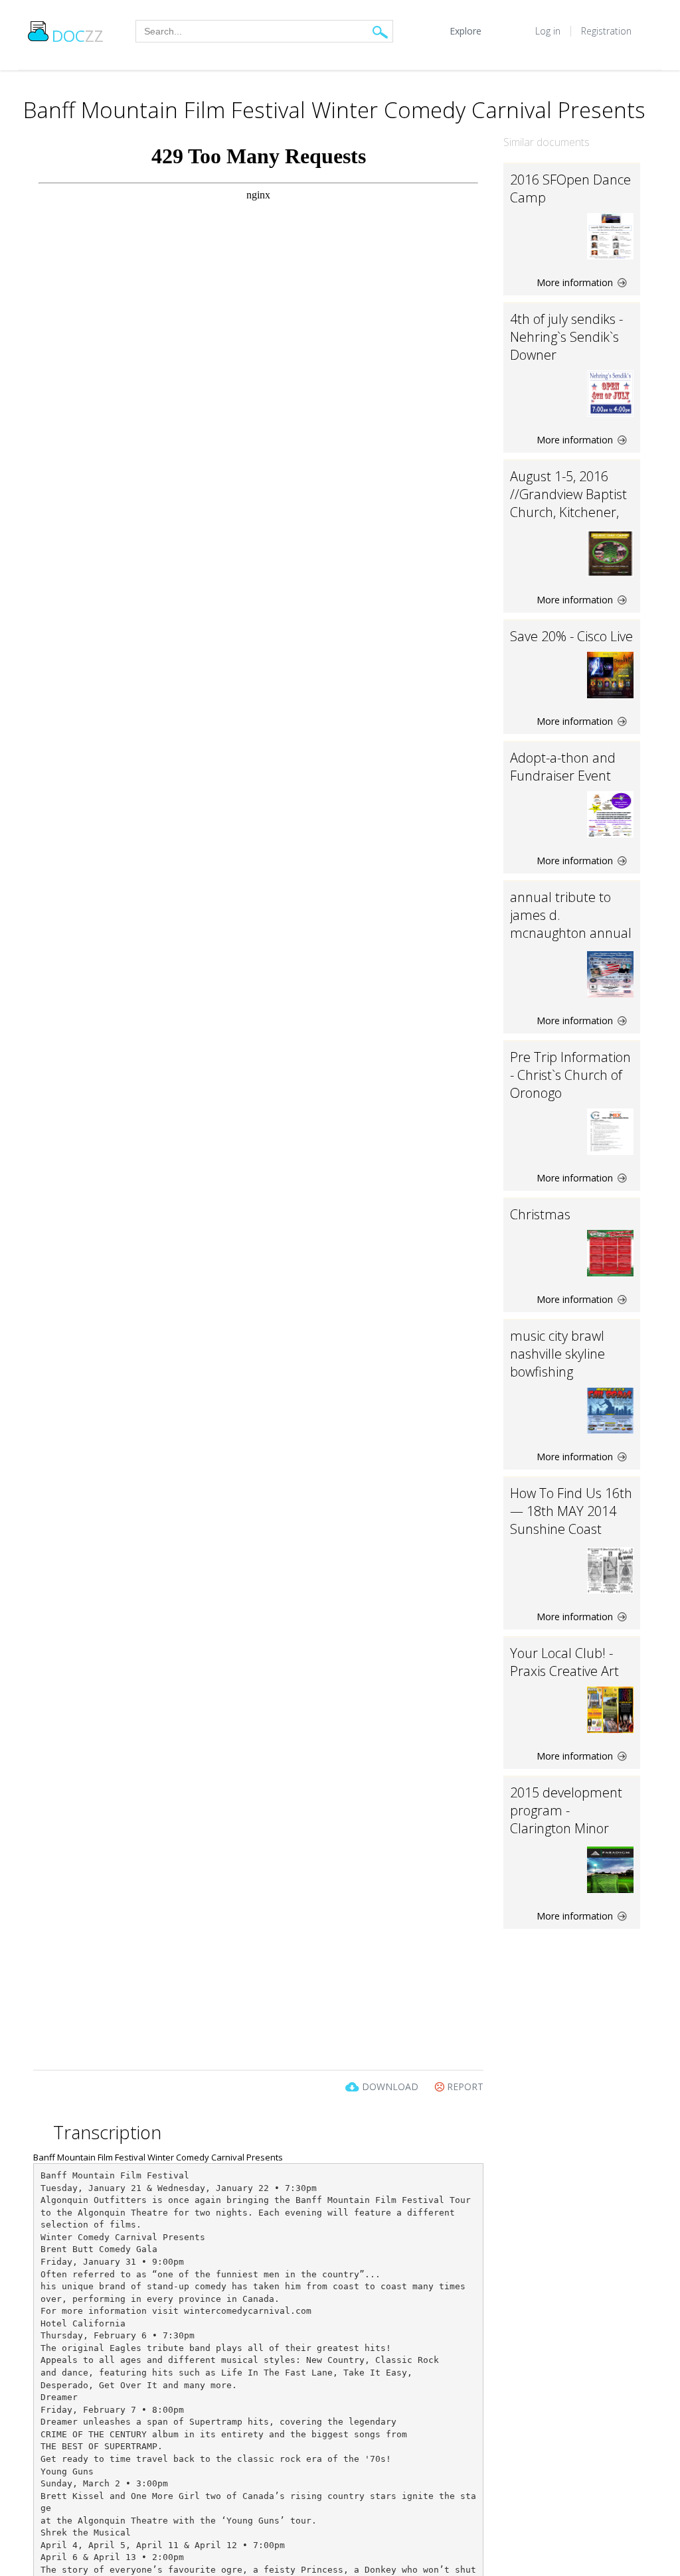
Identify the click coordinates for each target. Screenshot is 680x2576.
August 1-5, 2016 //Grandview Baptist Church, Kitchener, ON (568, 503)
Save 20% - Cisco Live (571, 636)
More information (576, 282)
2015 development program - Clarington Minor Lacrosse (566, 1819)
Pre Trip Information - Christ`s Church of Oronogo (570, 1075)
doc (78, 36)
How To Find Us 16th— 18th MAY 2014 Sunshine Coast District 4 (571, 1520)
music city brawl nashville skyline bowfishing (557, 1354)
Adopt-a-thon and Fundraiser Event (563, 767)
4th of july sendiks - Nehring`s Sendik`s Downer (566, 337)
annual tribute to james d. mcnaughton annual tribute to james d (571, 924)
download (390, 2086)
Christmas (540, 1214)
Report (464, 2086)
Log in (548, 31)
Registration (606, 31)
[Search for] (380, 32)
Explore (466, 31)
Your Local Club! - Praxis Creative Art (564, 1662)
